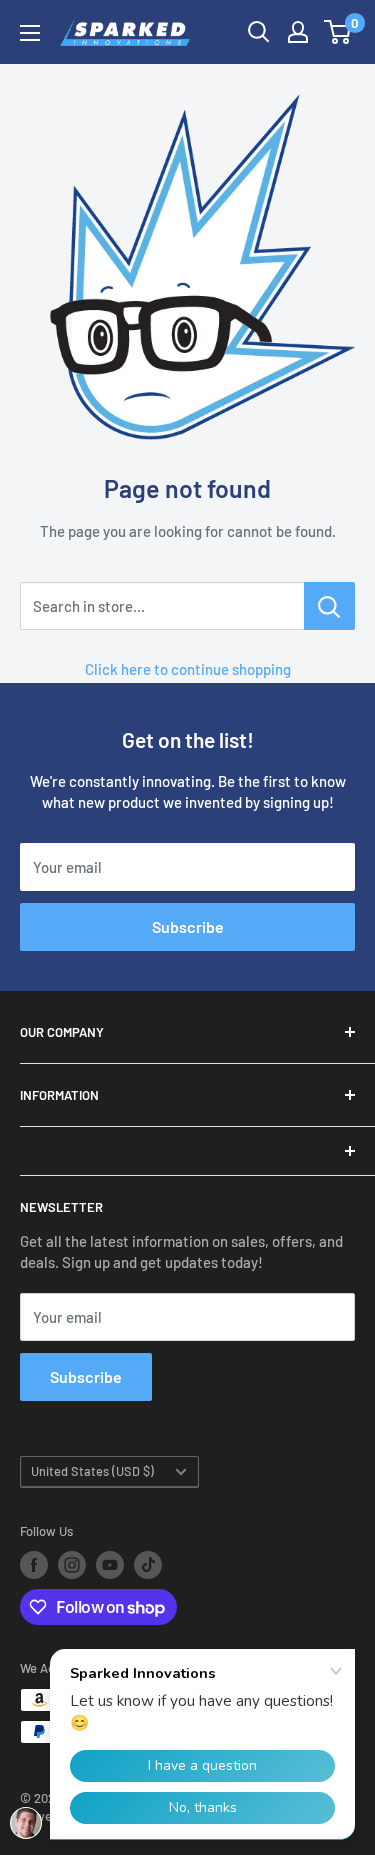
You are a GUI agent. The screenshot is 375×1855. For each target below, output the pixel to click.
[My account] (298, 32)
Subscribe (188, 926)
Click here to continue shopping (188, 669)
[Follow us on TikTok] (148, 1565)
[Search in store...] (329, 606)
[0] (338, 32)
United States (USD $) (92, 1471)
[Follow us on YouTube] (110, 1565)
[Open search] (259, 32)
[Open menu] (30, 33)
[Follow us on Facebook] (34, 1565)
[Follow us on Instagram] (72, 1565)
